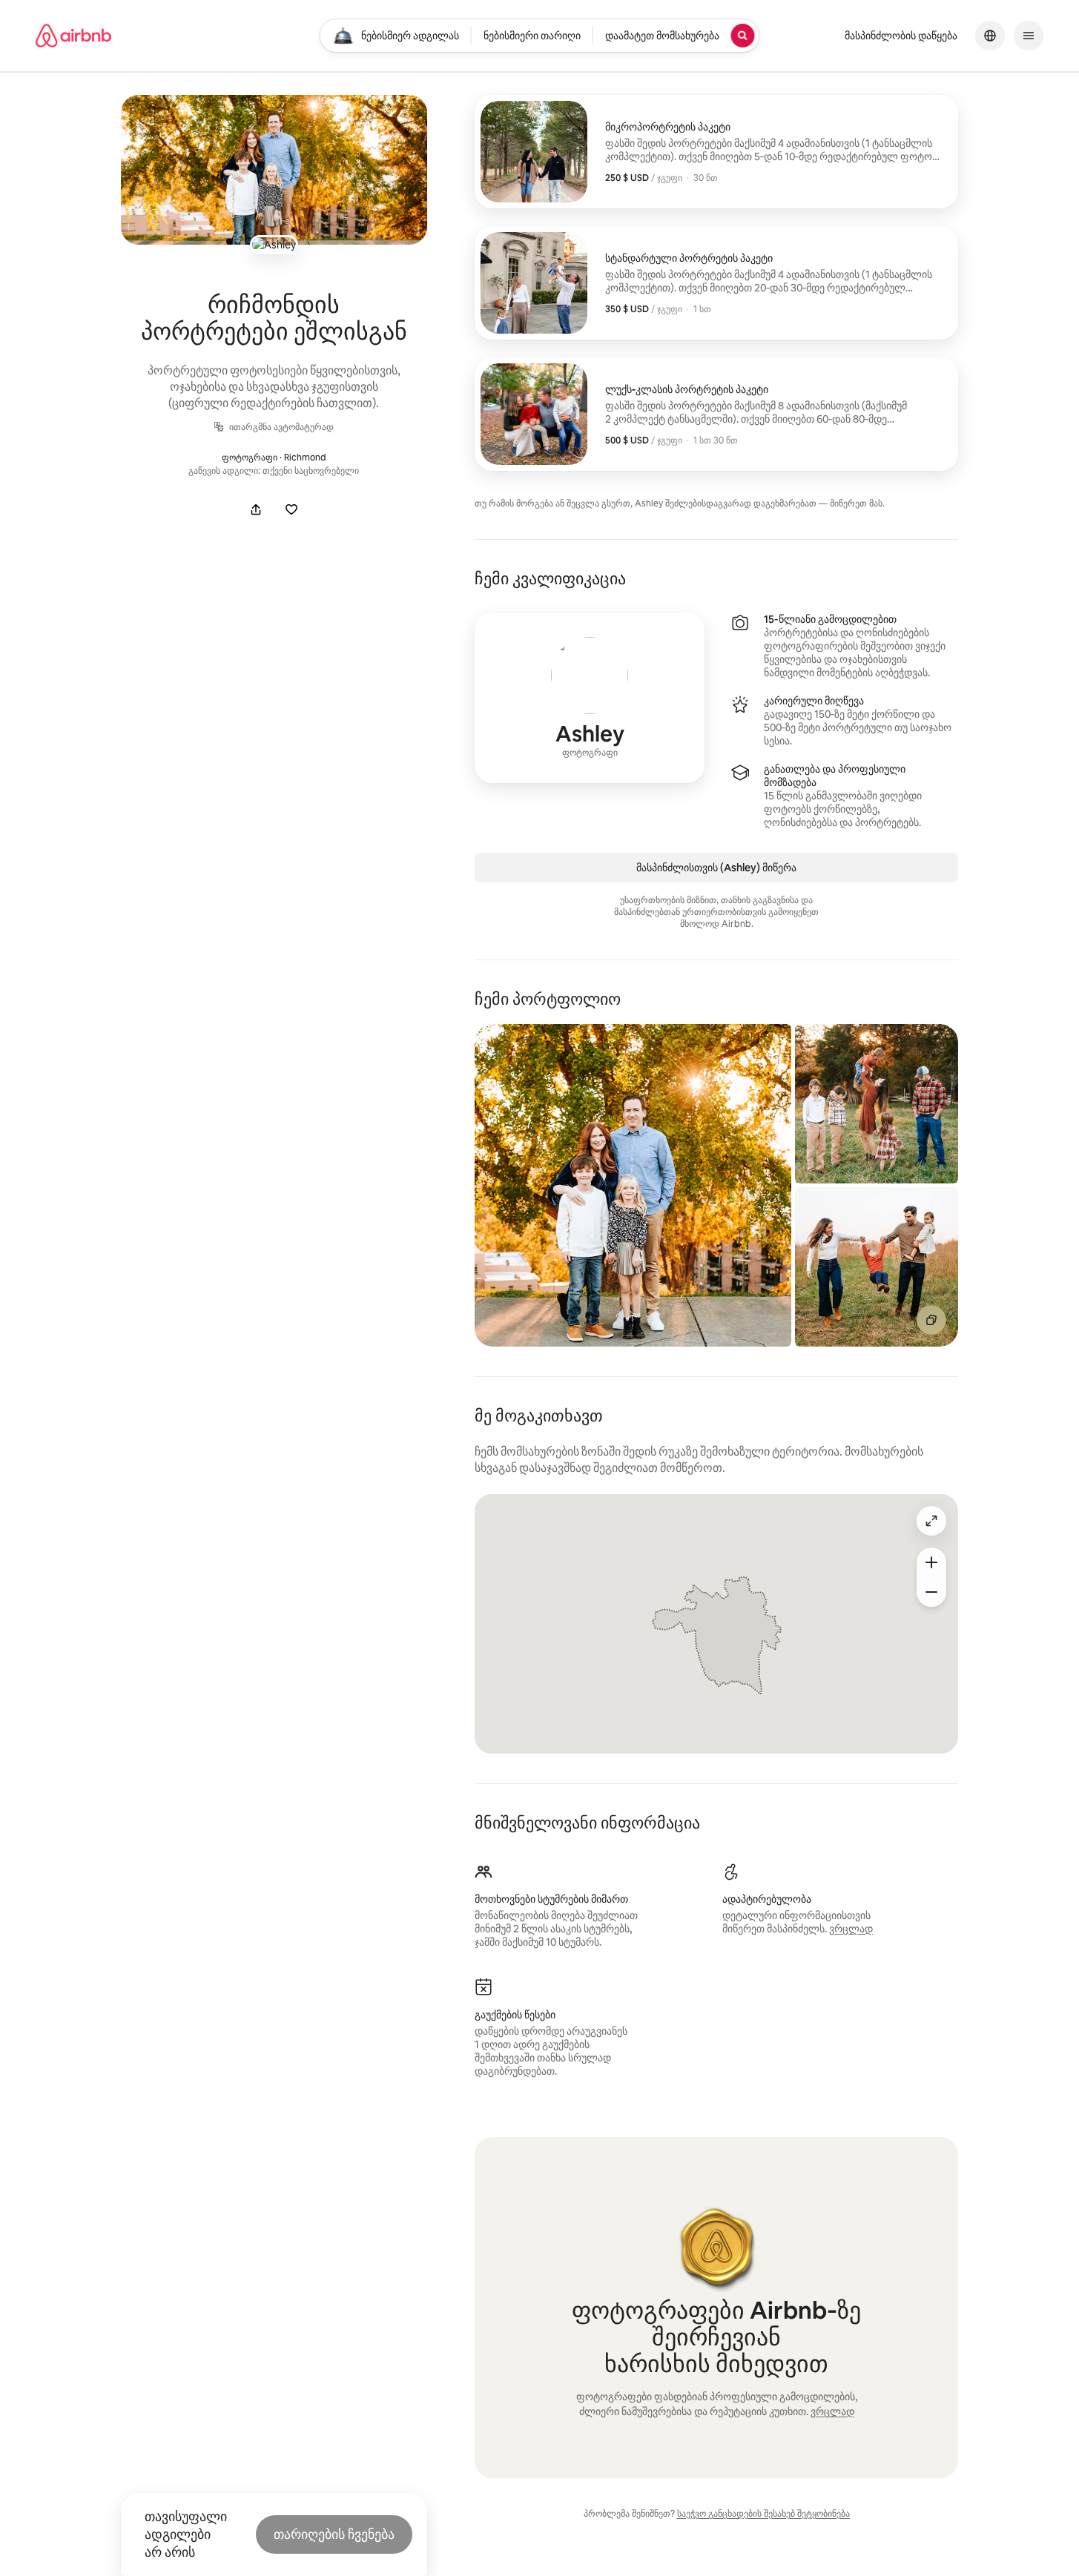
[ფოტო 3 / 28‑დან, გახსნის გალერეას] (877, 1267)
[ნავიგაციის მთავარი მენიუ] (1029, 36)
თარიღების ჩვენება (334, 2534)
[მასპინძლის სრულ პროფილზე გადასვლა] (590, 698)
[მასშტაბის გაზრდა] (931, 1562)
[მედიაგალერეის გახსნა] (274, 170)
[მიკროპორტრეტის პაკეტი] (716, 152)
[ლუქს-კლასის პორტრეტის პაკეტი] (716, 414)
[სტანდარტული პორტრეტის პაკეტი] (716, 283)
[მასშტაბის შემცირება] (931, 1592)
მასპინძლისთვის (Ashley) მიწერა (716, 868)
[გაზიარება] (256, 509)
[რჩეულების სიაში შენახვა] (291, 509)
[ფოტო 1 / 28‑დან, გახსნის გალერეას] (633, 1185)
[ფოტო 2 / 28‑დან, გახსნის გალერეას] (877, 1104)
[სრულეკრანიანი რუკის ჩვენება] (931, 1521)
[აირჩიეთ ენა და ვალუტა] (990, 36)
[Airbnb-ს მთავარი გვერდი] (73, 36)
